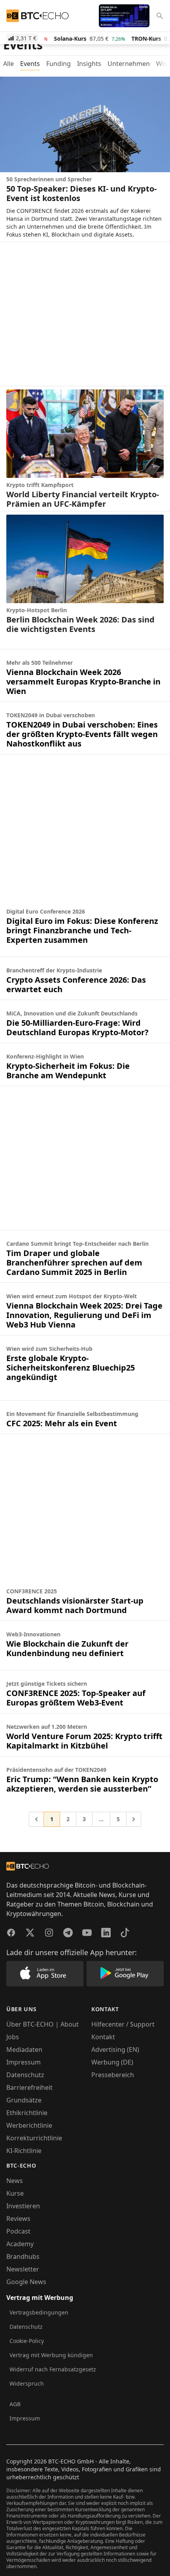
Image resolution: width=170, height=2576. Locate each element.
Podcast (18, 2231)
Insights (89, 64)
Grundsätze (24, 2100)
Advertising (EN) (115, 2050)
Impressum (24, 2062)
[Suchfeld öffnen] (160, 16)
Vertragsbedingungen (39, 2312)
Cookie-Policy (27, 2341)
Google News (26, 2282)
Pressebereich (113, 2075)
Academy (20, 2244)
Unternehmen (129, 64)
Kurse (15, 2193)
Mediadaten (24, 2050)
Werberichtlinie (29, 2125)
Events (30, 64)
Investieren (23, 2206)
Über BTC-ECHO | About (42, 2024)
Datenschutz (25, 2075)
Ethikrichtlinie (27, 2113)
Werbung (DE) (112, 2062)
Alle (8, 64)
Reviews (18, 2219)
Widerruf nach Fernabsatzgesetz (53, 2369)
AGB (15, 2404)
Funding (59, 64)
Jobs (13, 2037)
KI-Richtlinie (24, 2151)
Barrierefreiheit (29, 2087)
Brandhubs (23, 2256)
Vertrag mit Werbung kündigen (51, 2355)
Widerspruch (27, 2383)
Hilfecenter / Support (123, 2024)
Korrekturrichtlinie (34, 2138)
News (15, 2181)
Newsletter (23, 2269)
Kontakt (103, 2037)
